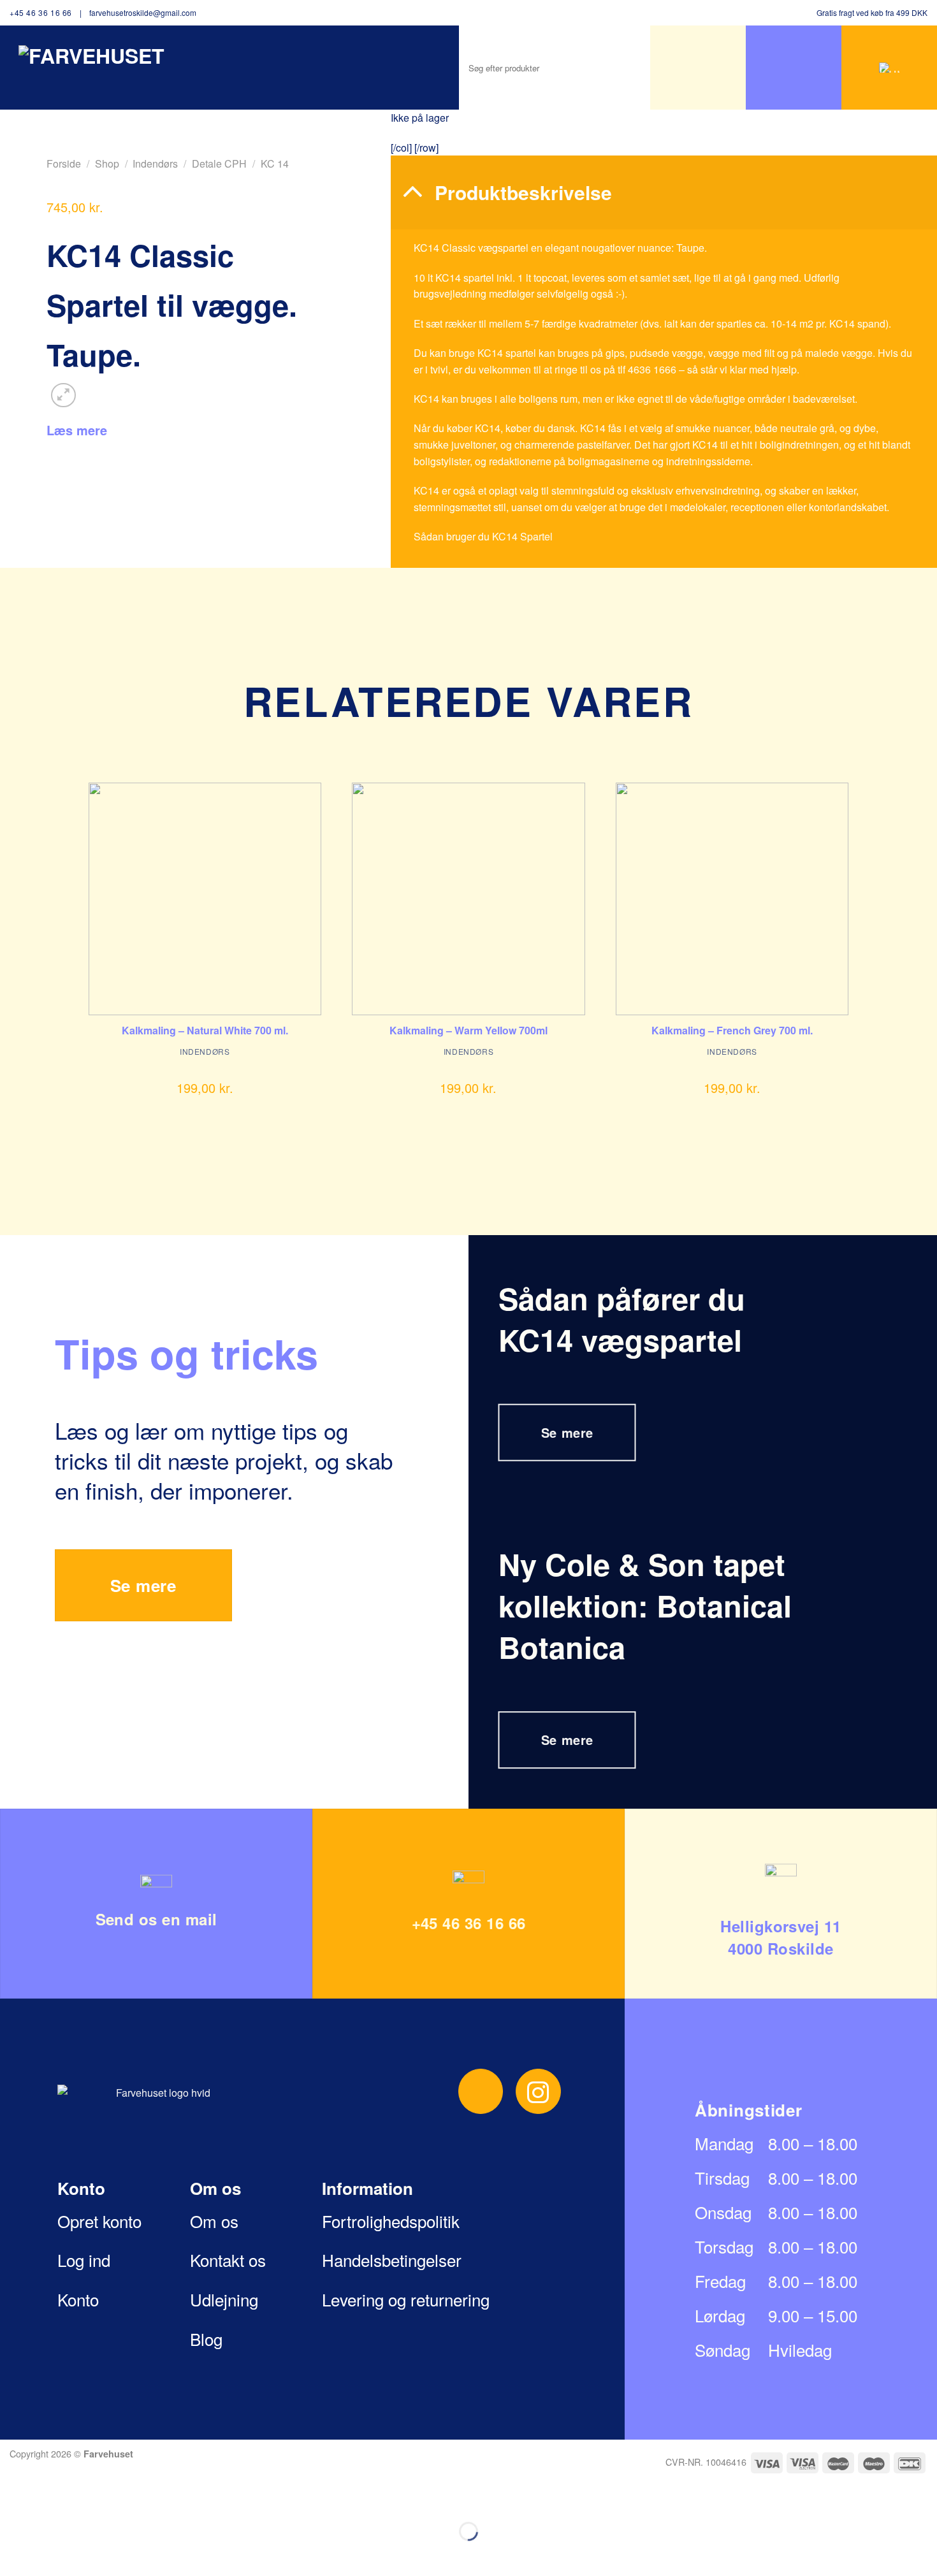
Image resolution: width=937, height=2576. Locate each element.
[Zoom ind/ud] (50, 2500)
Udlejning (224, 2299)
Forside (64, 163)
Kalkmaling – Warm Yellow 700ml (468, 1031)
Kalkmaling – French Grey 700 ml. (732, 1031)
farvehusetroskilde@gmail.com (143, 12)
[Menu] (698, 68)
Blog (206, 2339)
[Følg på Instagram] (538, 2091)
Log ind (84, 2260)
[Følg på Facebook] (481, 2091)
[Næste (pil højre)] (50, 2553)
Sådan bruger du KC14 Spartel (483, 536)
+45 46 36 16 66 (41, 12)
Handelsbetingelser (392, 2260)
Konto (78, 2299)
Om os (214, 2221)
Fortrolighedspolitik (391, 2221)
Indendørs (155, 163)
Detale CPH (219, 163)
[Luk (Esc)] (12, 2500)
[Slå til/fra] (412, 191)
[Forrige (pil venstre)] (12, 2553)
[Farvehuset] (98, 62)
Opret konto (99, 2221)
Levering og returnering (406, 2299)
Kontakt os (228, 2260)
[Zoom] (63, 395)
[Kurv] (889, 68)
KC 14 (275, 163)
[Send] (602, 68)
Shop (107, 163)
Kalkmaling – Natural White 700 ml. (205, 1031)
